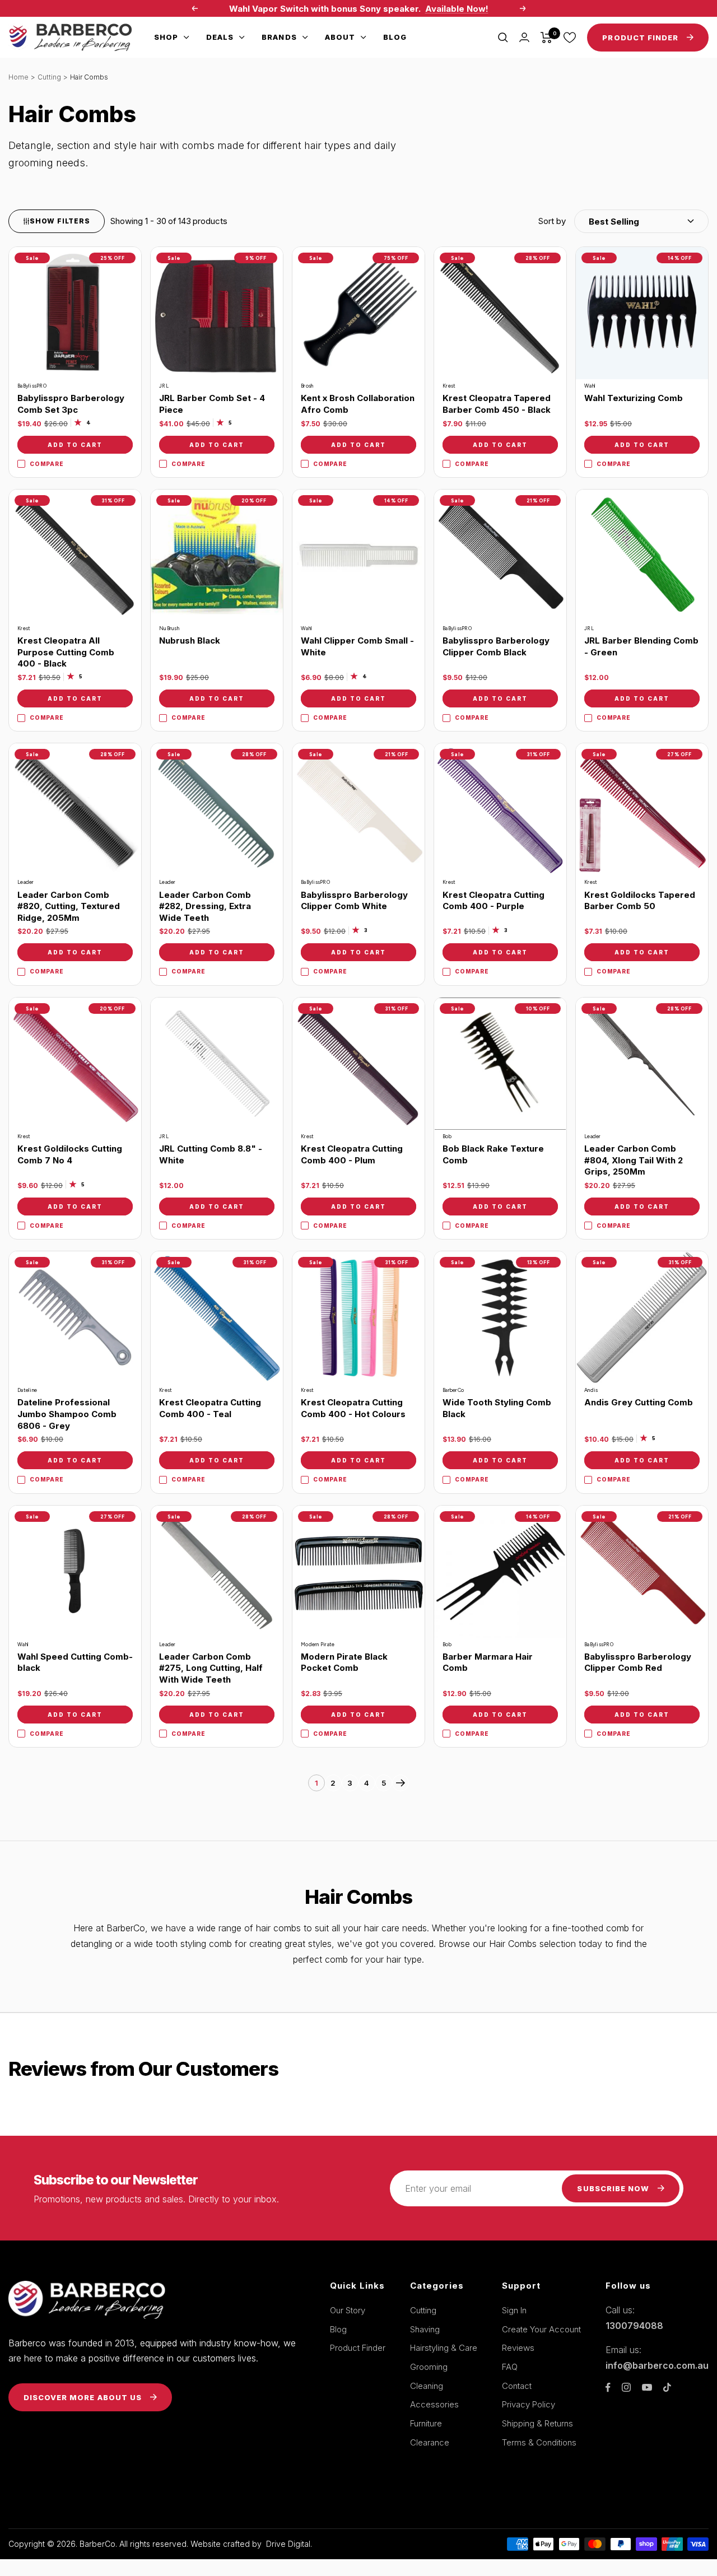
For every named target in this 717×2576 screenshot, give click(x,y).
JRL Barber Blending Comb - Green (641, 646)
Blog (395, 37)
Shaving (425, 2329)
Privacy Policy (529, 2404)
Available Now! (457, 9)
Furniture (426, 2423)
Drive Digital (288, 2544)
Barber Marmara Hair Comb (488, 1662)
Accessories (434, 2404)
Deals (220, 37)
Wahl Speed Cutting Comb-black (75, 1662)
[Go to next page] (401, 1783)
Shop (166, 37)
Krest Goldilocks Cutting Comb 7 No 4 (70, 1154)
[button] (623, 221)
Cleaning (427, 2386)
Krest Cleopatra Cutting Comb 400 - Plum (352, 1154)
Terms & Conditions (539, 2442)
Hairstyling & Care (444, 2348)
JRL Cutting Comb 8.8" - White (211, 1154)
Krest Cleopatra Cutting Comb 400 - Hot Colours (353, 1408)
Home (18, 77)
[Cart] (546, 38)
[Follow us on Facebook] (608, 2388)
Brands (279, 37)
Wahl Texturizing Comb (634, 398)
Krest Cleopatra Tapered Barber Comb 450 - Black (497, 404)
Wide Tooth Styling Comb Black (497, 1408)
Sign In (514, 2310)
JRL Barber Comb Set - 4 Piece (212, 404)
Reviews (518, 2348)
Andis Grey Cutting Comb (639, 1402)
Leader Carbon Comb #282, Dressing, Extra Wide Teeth (205, 906)
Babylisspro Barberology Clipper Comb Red (638, 1662)
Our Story (348, 2310)
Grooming (429, 2367)
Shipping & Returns (537, 2423)
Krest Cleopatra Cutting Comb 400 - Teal (210, 1408)
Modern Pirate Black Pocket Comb (344, 1662)
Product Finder (358, 2348)
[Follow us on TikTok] (667, 2387)
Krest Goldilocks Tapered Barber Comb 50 (640, 901)
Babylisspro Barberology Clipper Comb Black (496, 646)
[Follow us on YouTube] (647, 2388)
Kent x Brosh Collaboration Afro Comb (358, 404)
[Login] (524, 37)
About (340, 37)
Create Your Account (541, 2329)
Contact (517, 2386)
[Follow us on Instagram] (626, 2387)
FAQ (510, 2367)
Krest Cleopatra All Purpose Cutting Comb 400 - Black (66, 652)
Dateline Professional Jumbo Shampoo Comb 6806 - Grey (67, 1414)
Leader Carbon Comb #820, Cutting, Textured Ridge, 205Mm (69, 906)
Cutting (49, 77)
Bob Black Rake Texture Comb (493, 1154)
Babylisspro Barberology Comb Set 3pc (71, 404)
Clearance (430, 2442)
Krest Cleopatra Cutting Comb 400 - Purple (493, 901)
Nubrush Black (190, 640)
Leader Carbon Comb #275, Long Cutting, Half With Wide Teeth (211, 1668)
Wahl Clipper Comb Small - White (357, 646)
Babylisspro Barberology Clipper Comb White (354, 901)
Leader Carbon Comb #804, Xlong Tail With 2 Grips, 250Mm (634, 1160)
